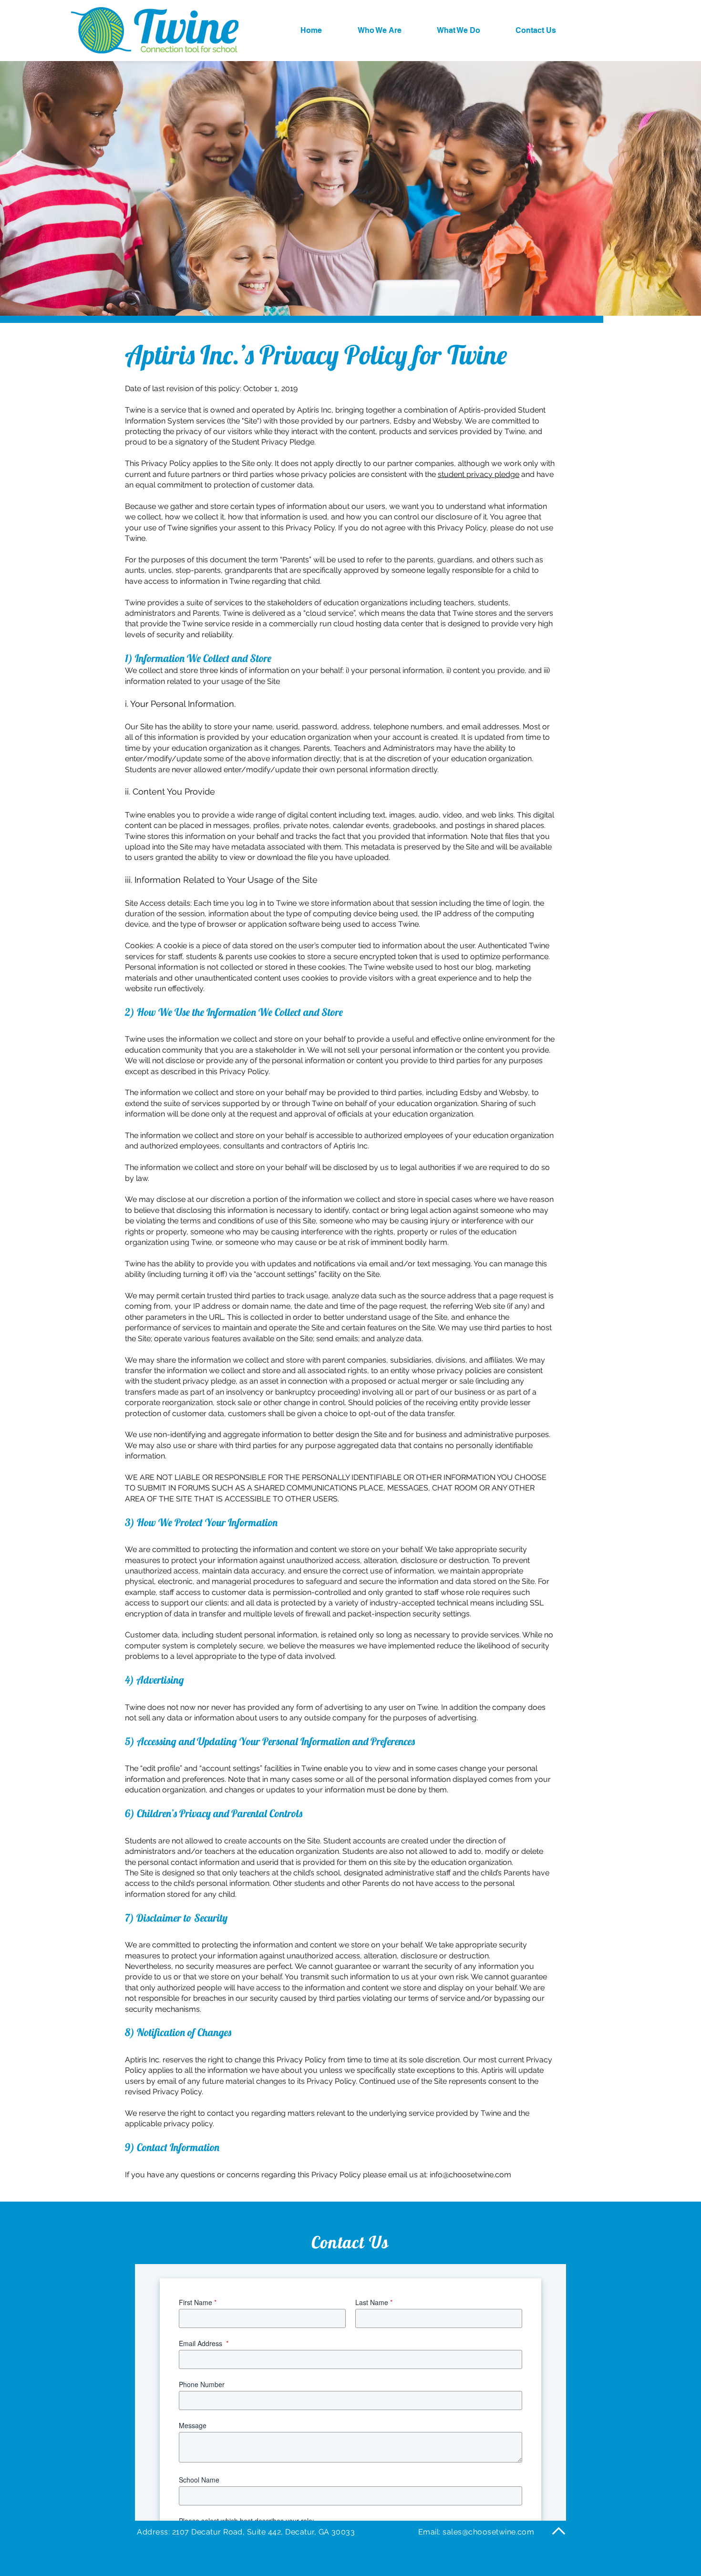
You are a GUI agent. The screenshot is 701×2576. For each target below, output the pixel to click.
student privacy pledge (479, 474)
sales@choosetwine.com (488, 2532)
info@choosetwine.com (470, 2175)
